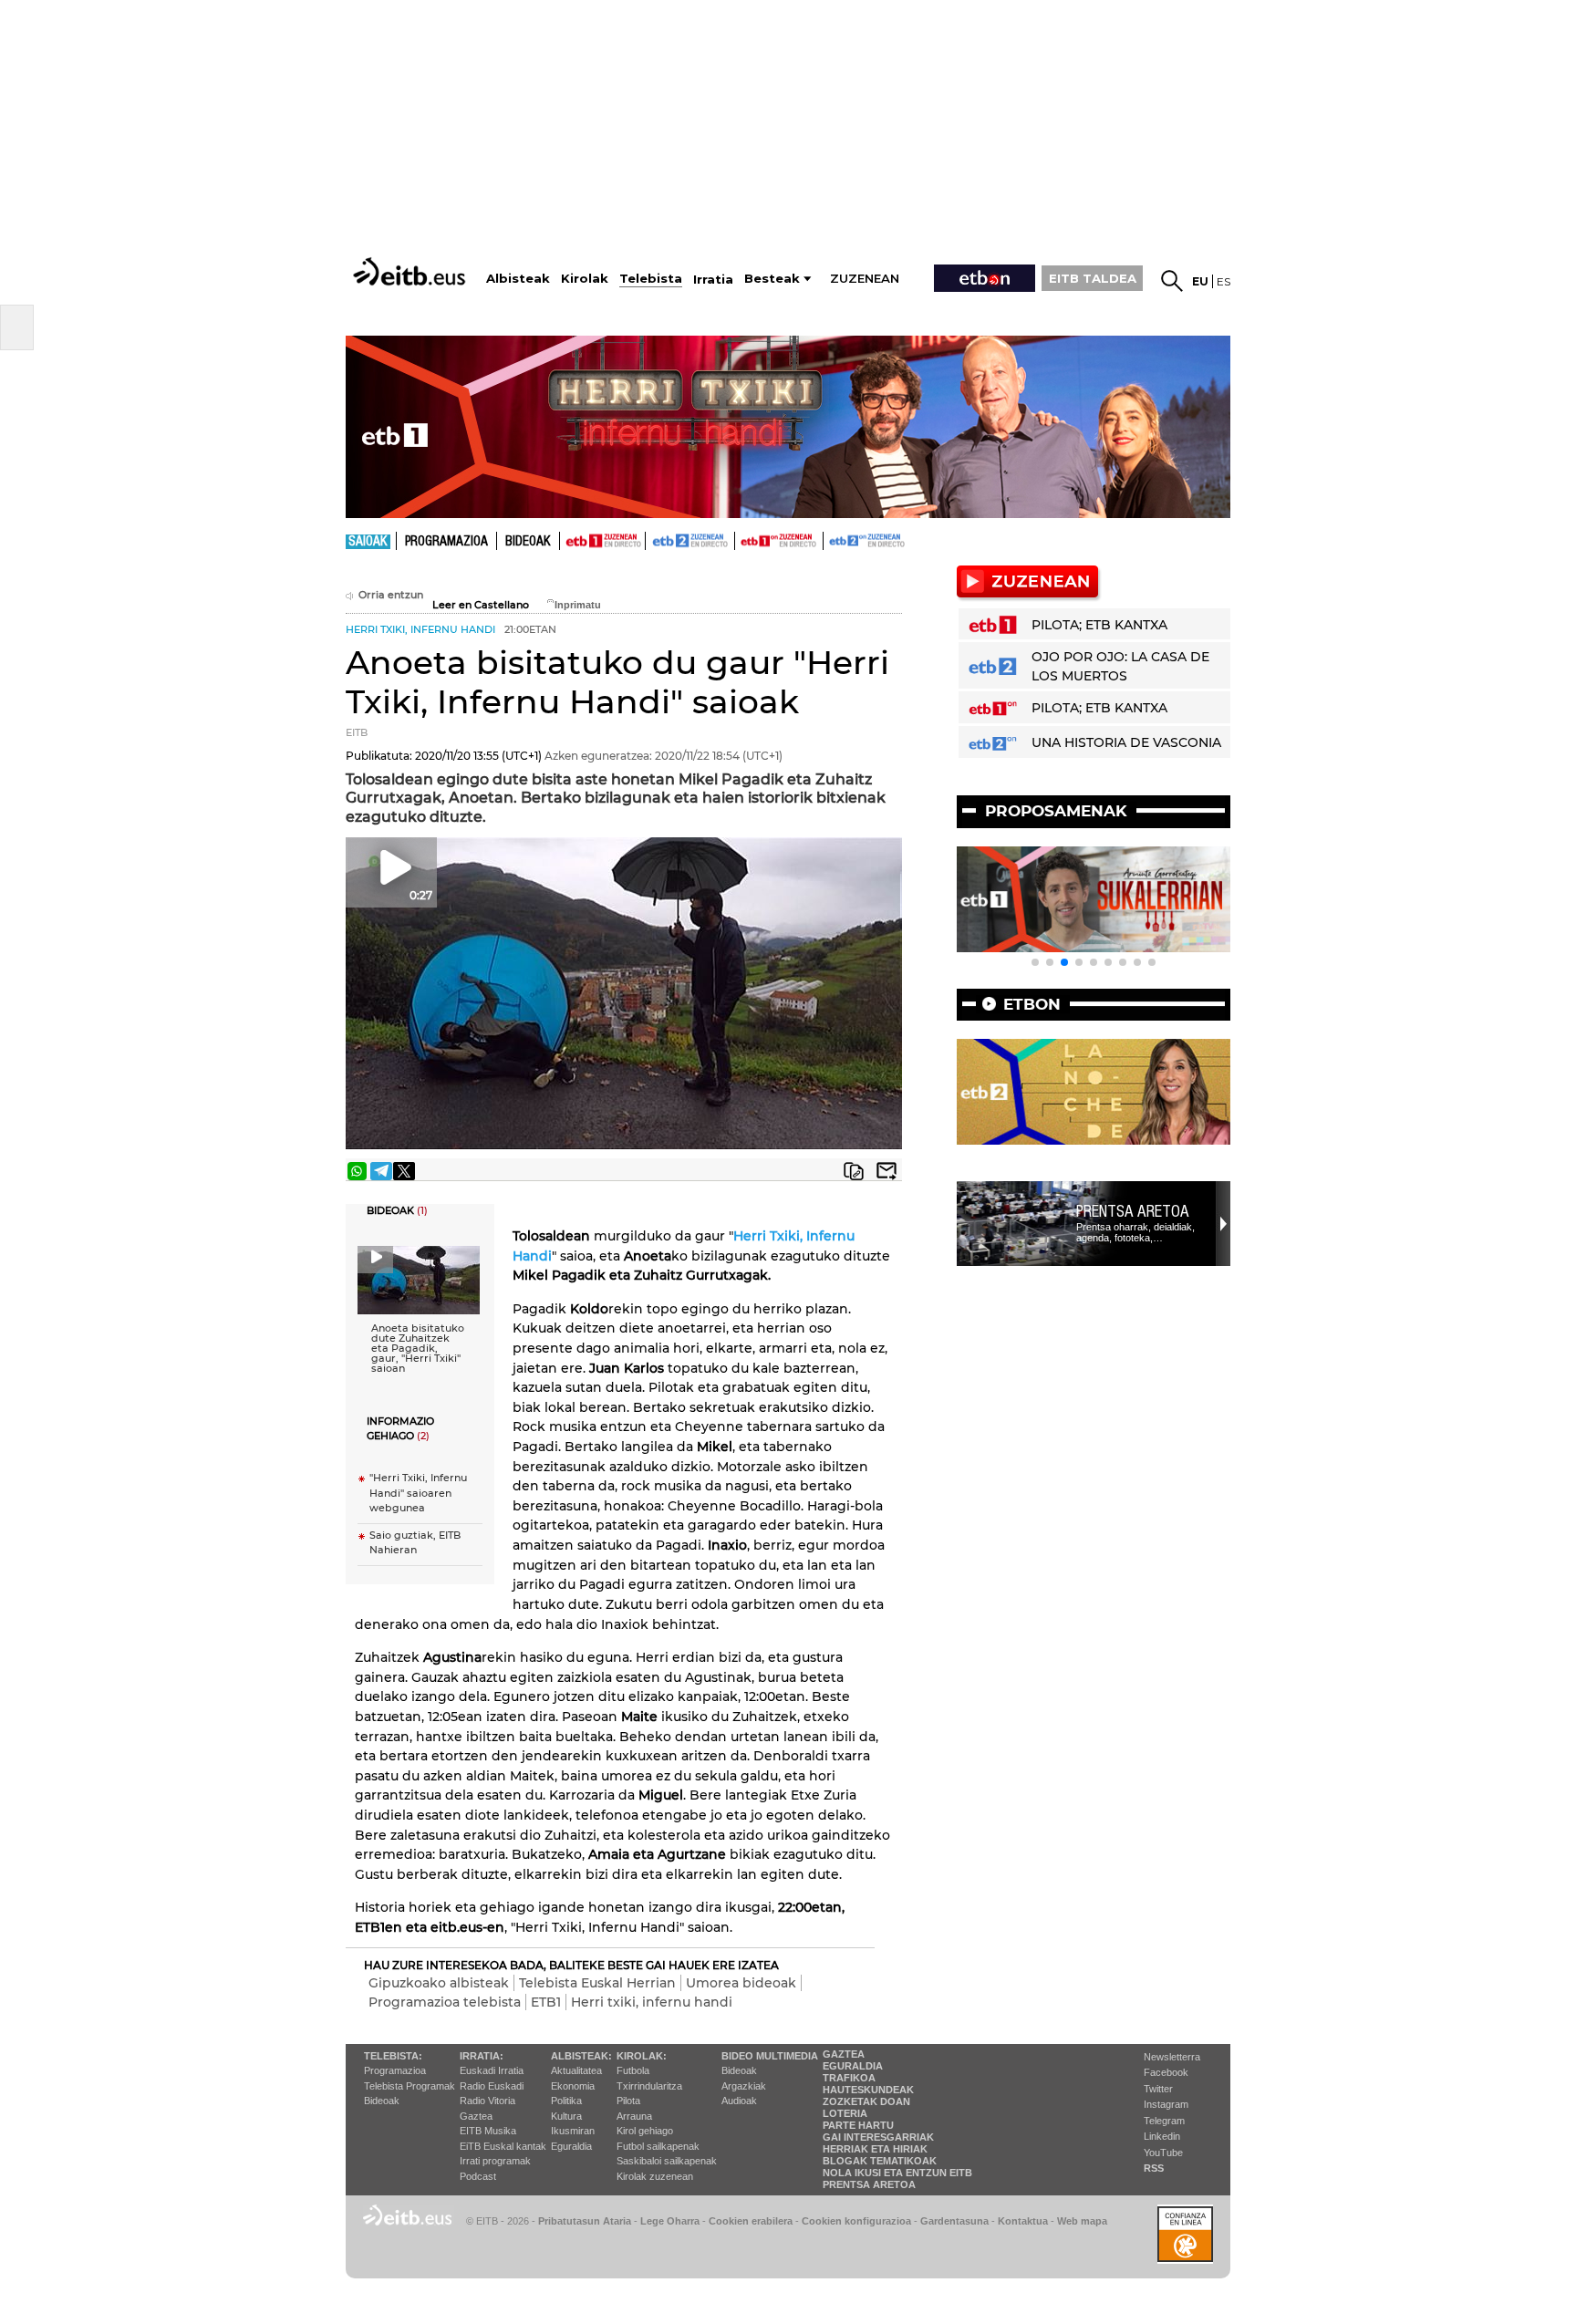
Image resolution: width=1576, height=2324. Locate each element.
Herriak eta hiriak (875, 2149)
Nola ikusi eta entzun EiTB (897, 2173)
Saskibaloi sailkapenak (667, 2161)
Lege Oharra (670, 2221)
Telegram (1164, 2121)
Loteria (845, 2113)
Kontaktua (1023, 2221)
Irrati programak (495, 2161)
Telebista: (393, 2056)
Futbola (633, 2070)
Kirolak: (642, 2056)
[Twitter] (404, 1171)
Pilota (628, 2101)
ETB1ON (743, 539)
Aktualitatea (576, 2070)
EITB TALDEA (1093, 278)
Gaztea (476, 2116)
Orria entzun (391, 595)
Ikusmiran (573, 2131)
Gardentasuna (954, 2221)
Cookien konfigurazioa (856, 2221)
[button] (1035, 962)
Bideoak (528, 542)
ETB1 (602, 541)
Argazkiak (744, 2086)
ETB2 (690, 541)
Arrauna (634, 2116)
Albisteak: (581, 2056)
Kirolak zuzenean (655, 2176)
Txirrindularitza (649, 2086)
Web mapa (1082, 2221)
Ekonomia (573, 2086)
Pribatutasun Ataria (585, 2221)
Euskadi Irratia (492, 2070)
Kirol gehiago (645, 2131)
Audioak (739, 2101)
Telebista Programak (410, 2086)
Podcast (478, 2176)
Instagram (1166, 2104)
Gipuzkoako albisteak (439, 1983)
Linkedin (1162, 2136)
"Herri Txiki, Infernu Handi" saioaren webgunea (418, 1493)
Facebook (1166, 2072)
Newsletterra (1172, 2057)
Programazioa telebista (445, 2002)
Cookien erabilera (751, 2221)
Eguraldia (571, 2146)
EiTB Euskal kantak (503, 2146)
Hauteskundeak (868, 2090)
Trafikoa (849, 2078)
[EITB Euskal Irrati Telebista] (411, 271)
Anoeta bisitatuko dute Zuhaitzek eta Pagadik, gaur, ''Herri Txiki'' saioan (418, 1349)
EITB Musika (488, 2131)
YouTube (1163, 2153)
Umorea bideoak (741, 1983)
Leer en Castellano (481, 605)
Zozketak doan (866, 2101)
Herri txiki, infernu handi (652, 2002)
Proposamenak (1056, 811)
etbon (1032, 1004)
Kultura (566, 2116)
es (1223, 281)
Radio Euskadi (492, 2086)
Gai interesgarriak (878, 2137)
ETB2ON (832, 539)
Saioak (368, 542)
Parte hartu (858, 2125)
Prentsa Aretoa (1133, 1211)
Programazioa (446, 542)
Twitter (1158, 2089)
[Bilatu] (1172, 281)
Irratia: (482, 2056)
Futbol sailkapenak (658, 2146)
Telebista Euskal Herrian (597, 1983)
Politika (566, 2101)
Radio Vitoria (487, 2101)
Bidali (886, 1171)
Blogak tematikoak (880, 2161)
